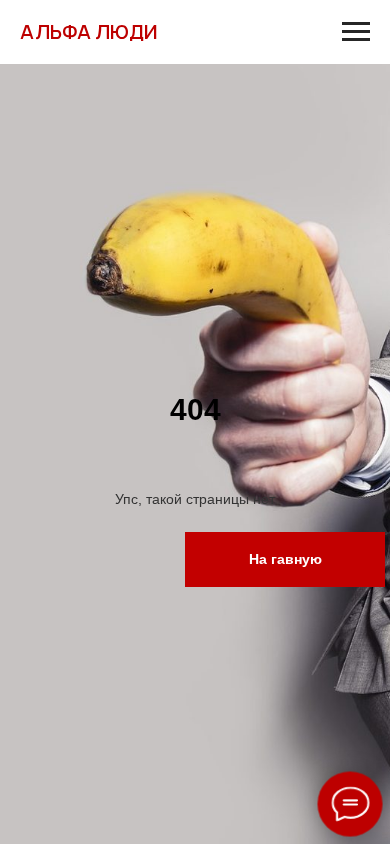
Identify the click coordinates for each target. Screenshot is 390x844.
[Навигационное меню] (356, 32)
